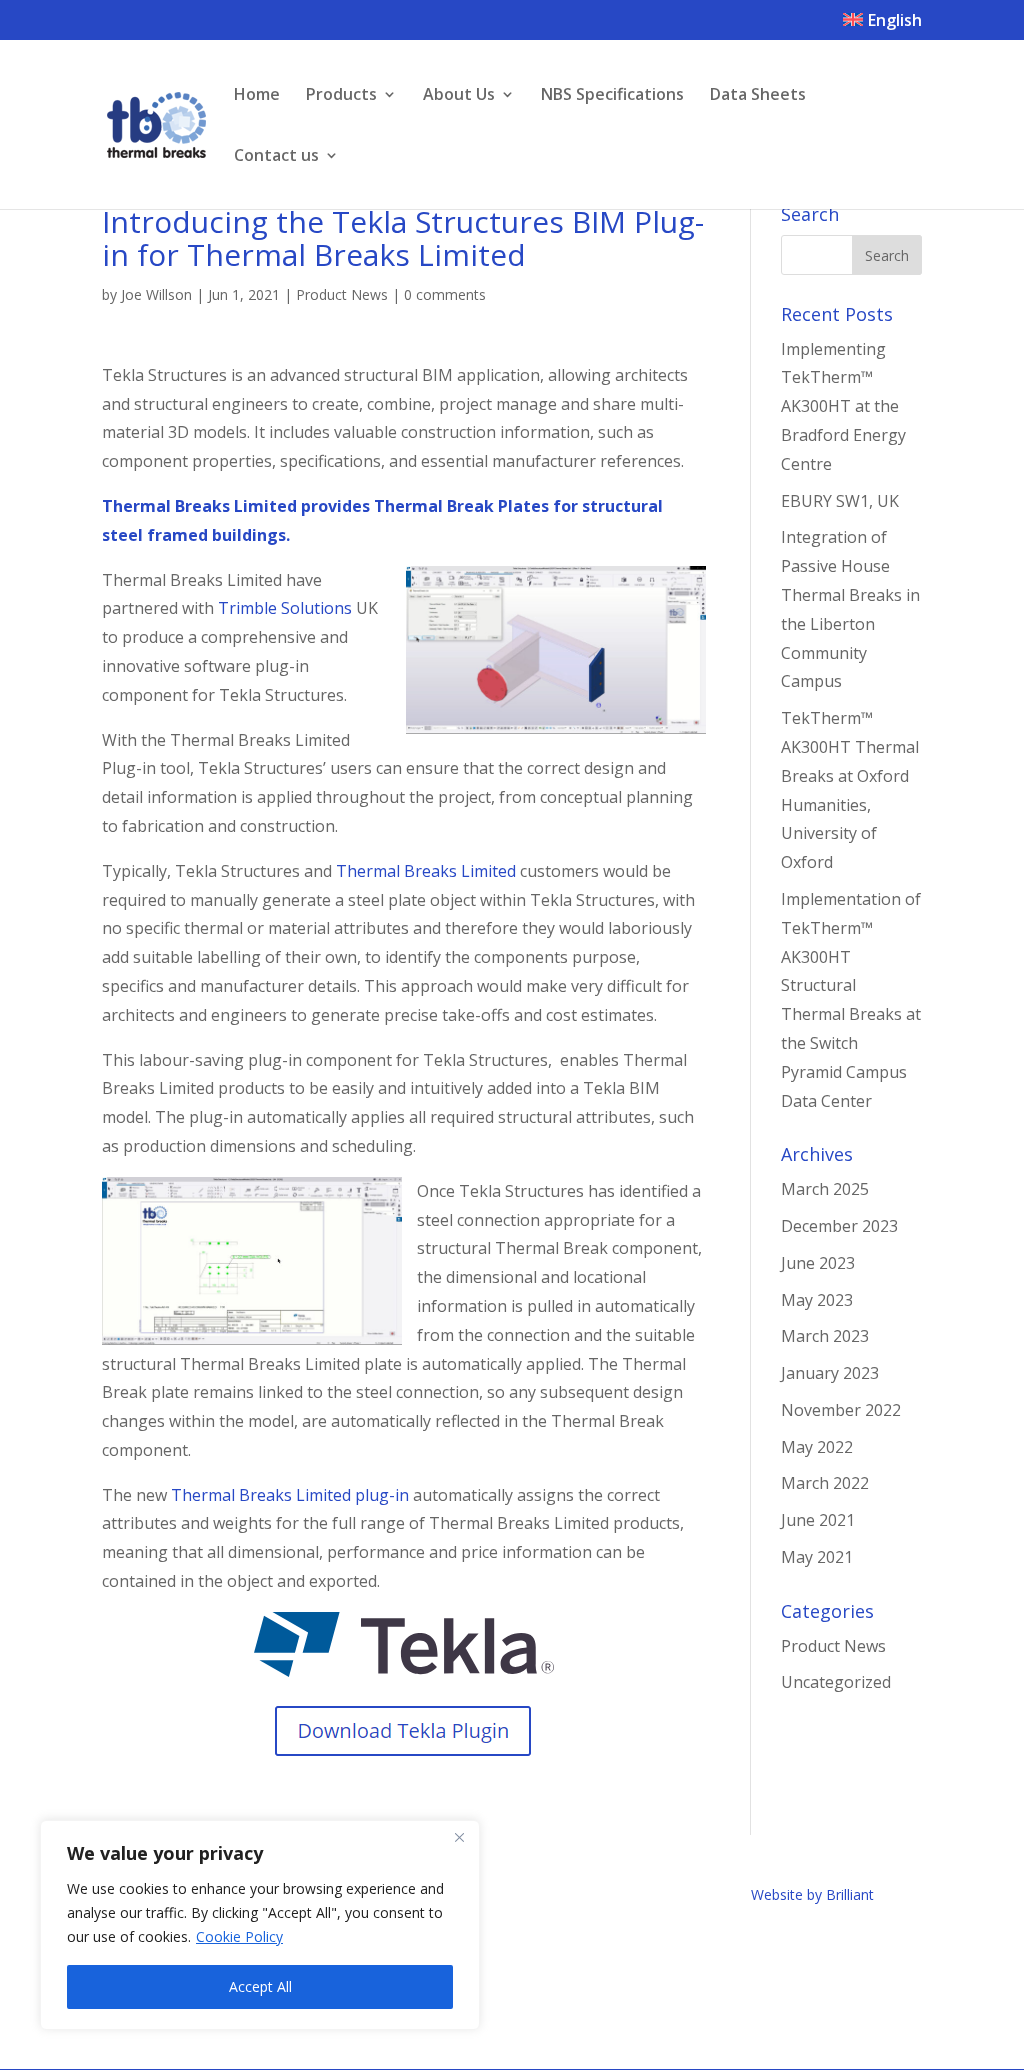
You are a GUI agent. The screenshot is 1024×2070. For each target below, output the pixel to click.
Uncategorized (836, 1682)
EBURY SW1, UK (840, 501)
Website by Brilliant (812, 1894)
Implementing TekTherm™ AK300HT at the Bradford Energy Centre (843, 406)
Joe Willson (156, 294)
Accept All (260, 1986)
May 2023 (817, 1300)
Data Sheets (758, 96)
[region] (260, 1925)
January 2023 (830, 1373)
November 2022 (841, 1410)
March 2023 (825, 1336)
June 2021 (818, 1520)
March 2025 (825, 1189)
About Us (459, 96)
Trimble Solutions (285, 608)
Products (341, 96)
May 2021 (817, 1557)
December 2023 (839, 1226)
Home (257, 96)
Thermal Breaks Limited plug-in (290, 1495)
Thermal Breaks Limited (426, 871)
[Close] (459, 1837)
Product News (342, 294)
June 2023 (818, 1263)
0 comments (445, 294)
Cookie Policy (239, 1936)
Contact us (276, 157)
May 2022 (817, 1447)
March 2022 (825, 1483)
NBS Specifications (612, 96)
